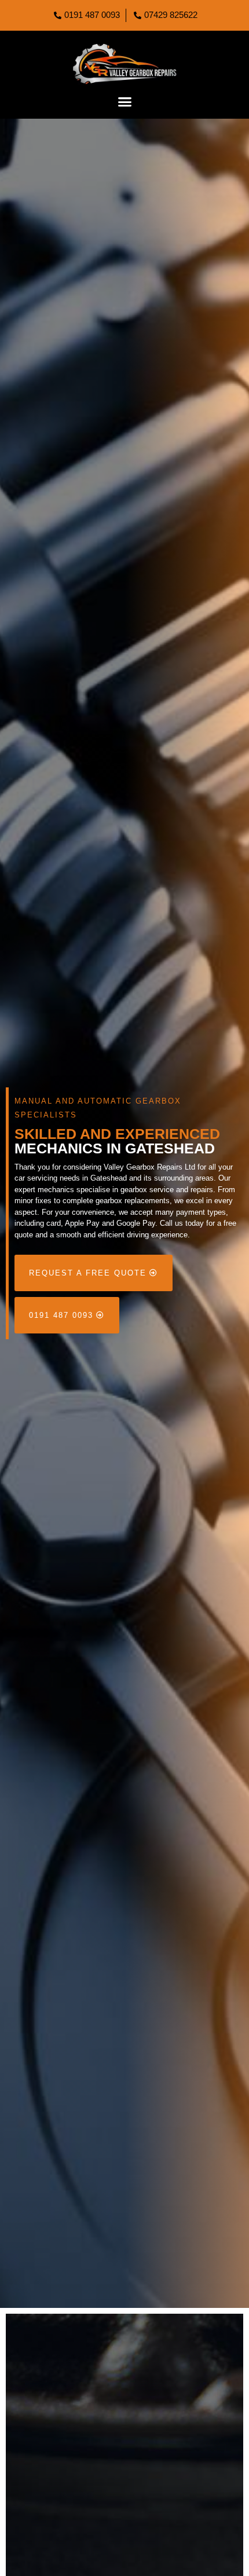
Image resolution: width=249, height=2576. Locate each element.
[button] (124, 102)
